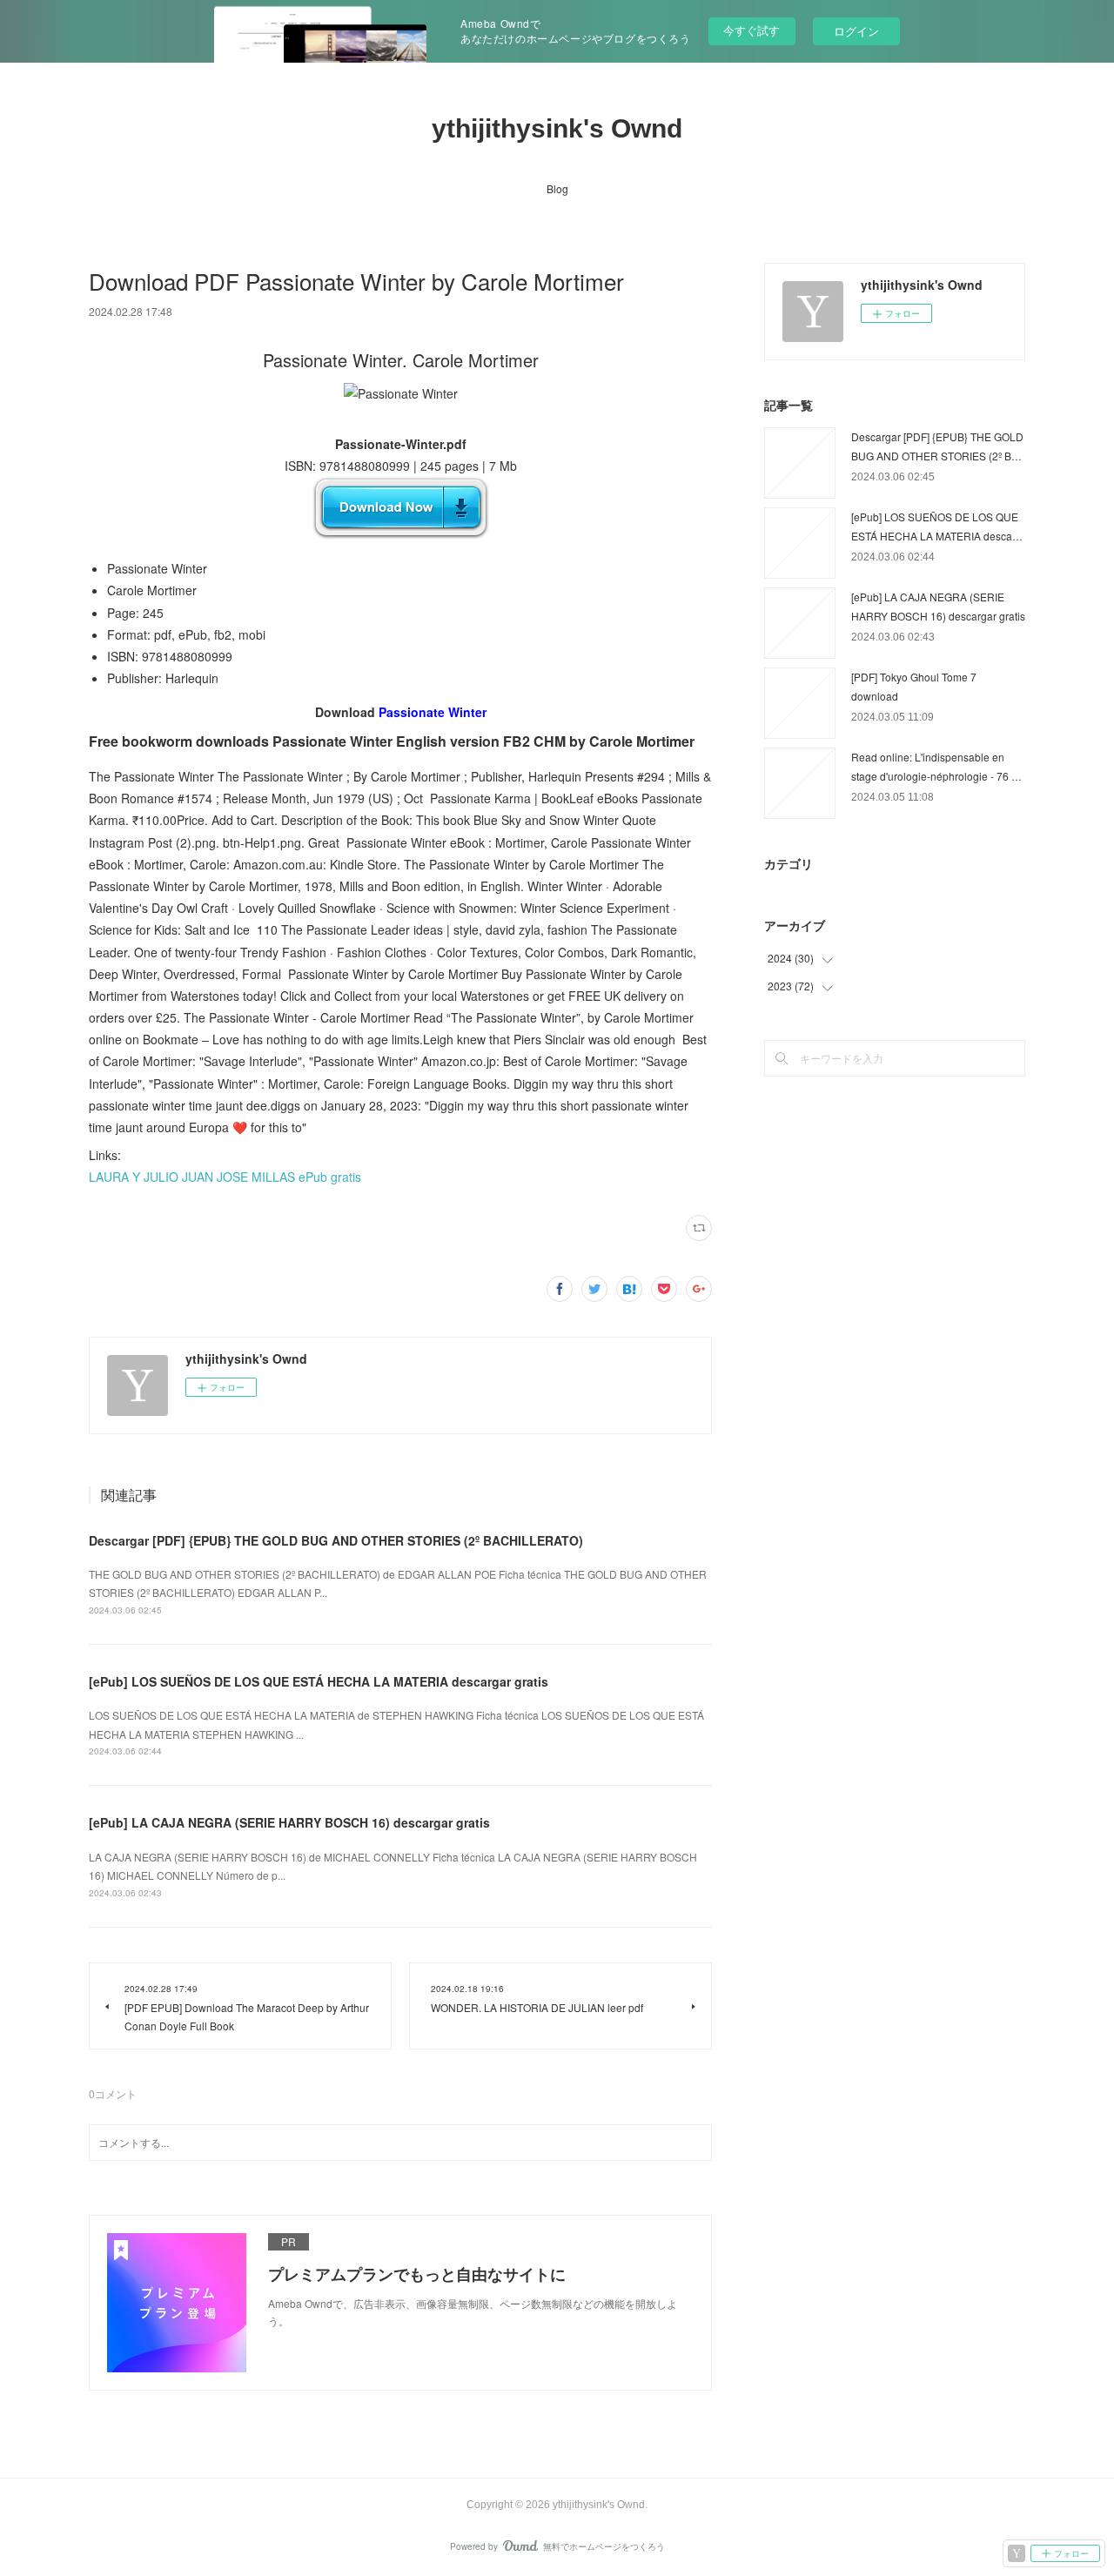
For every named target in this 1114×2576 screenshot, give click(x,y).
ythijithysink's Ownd (557, 128)
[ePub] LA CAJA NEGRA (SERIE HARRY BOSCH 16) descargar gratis (289, 1822)
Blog (557, 188)
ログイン (856, 31)
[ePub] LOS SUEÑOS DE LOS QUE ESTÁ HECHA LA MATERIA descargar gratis (319, 1681)
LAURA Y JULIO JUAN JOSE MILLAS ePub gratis (225, 1177)
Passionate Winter (433, 712)
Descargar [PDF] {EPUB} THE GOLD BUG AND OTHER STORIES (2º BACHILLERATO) (336, 1540)
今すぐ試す (752, 30)
